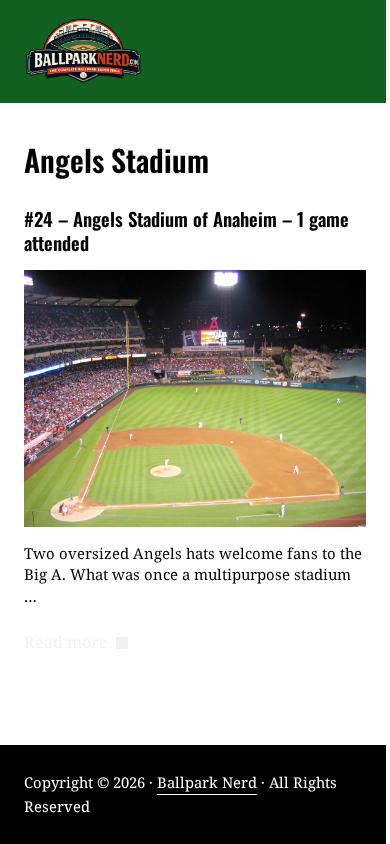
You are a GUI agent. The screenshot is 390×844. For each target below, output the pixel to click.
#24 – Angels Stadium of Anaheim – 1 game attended (186, 230)
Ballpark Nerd (207, 782)
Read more (76, 643)
